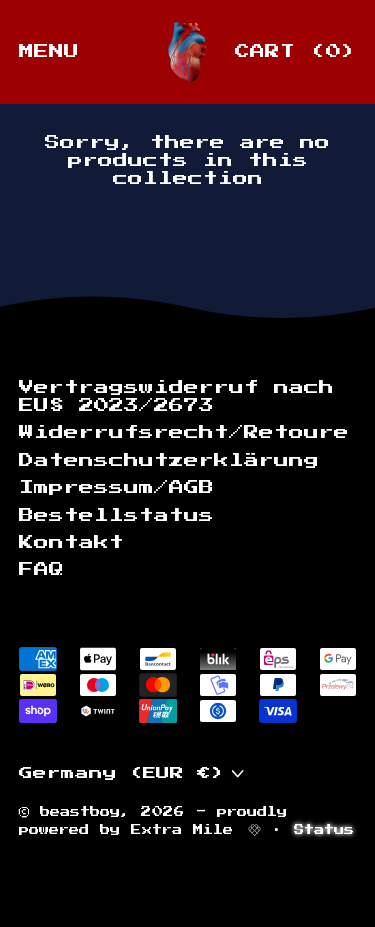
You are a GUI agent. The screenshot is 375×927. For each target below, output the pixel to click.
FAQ (41, 569)
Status (324, 829)
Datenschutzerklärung (169, 460)
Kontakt (71, 542)
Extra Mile (187, 829)
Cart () (295, 55)
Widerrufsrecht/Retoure (184, 432)
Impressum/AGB (116, 487)
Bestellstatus (116, 515)
